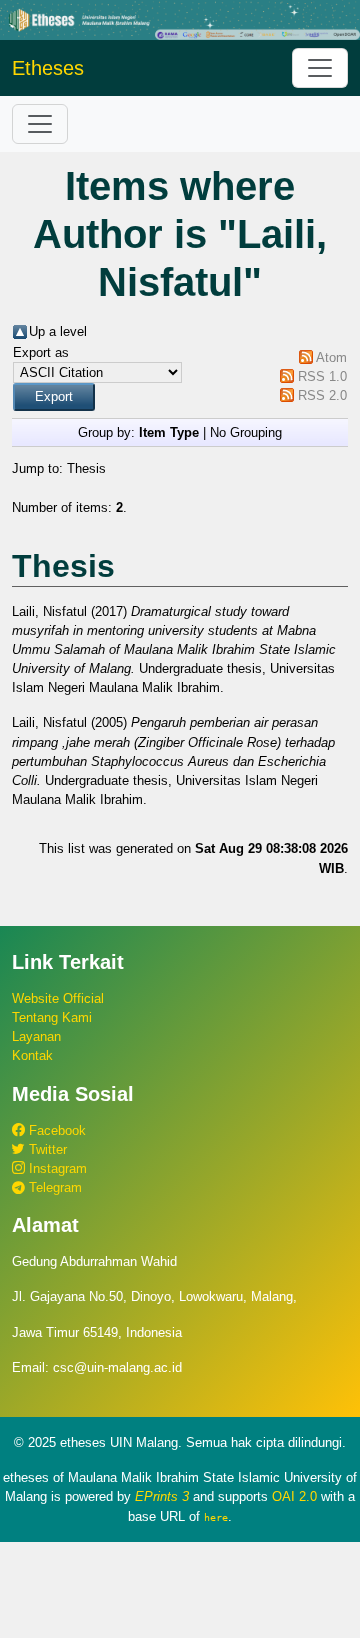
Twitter (46, 1149)
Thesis (86, 468)
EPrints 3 (162, 1496)
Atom (331, 357)
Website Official (58, 998)
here (216, 1517)
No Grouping (246, 432)
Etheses (48, 68)
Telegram (53, 1187)
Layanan (36, 1036)
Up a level (58, 331)
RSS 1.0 (322, 376)
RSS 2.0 (322, 395)
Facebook (55, 1130)
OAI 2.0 (294, 1496)
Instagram (56, 1168)
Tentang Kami (52, 1017)
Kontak (32, 1055)
